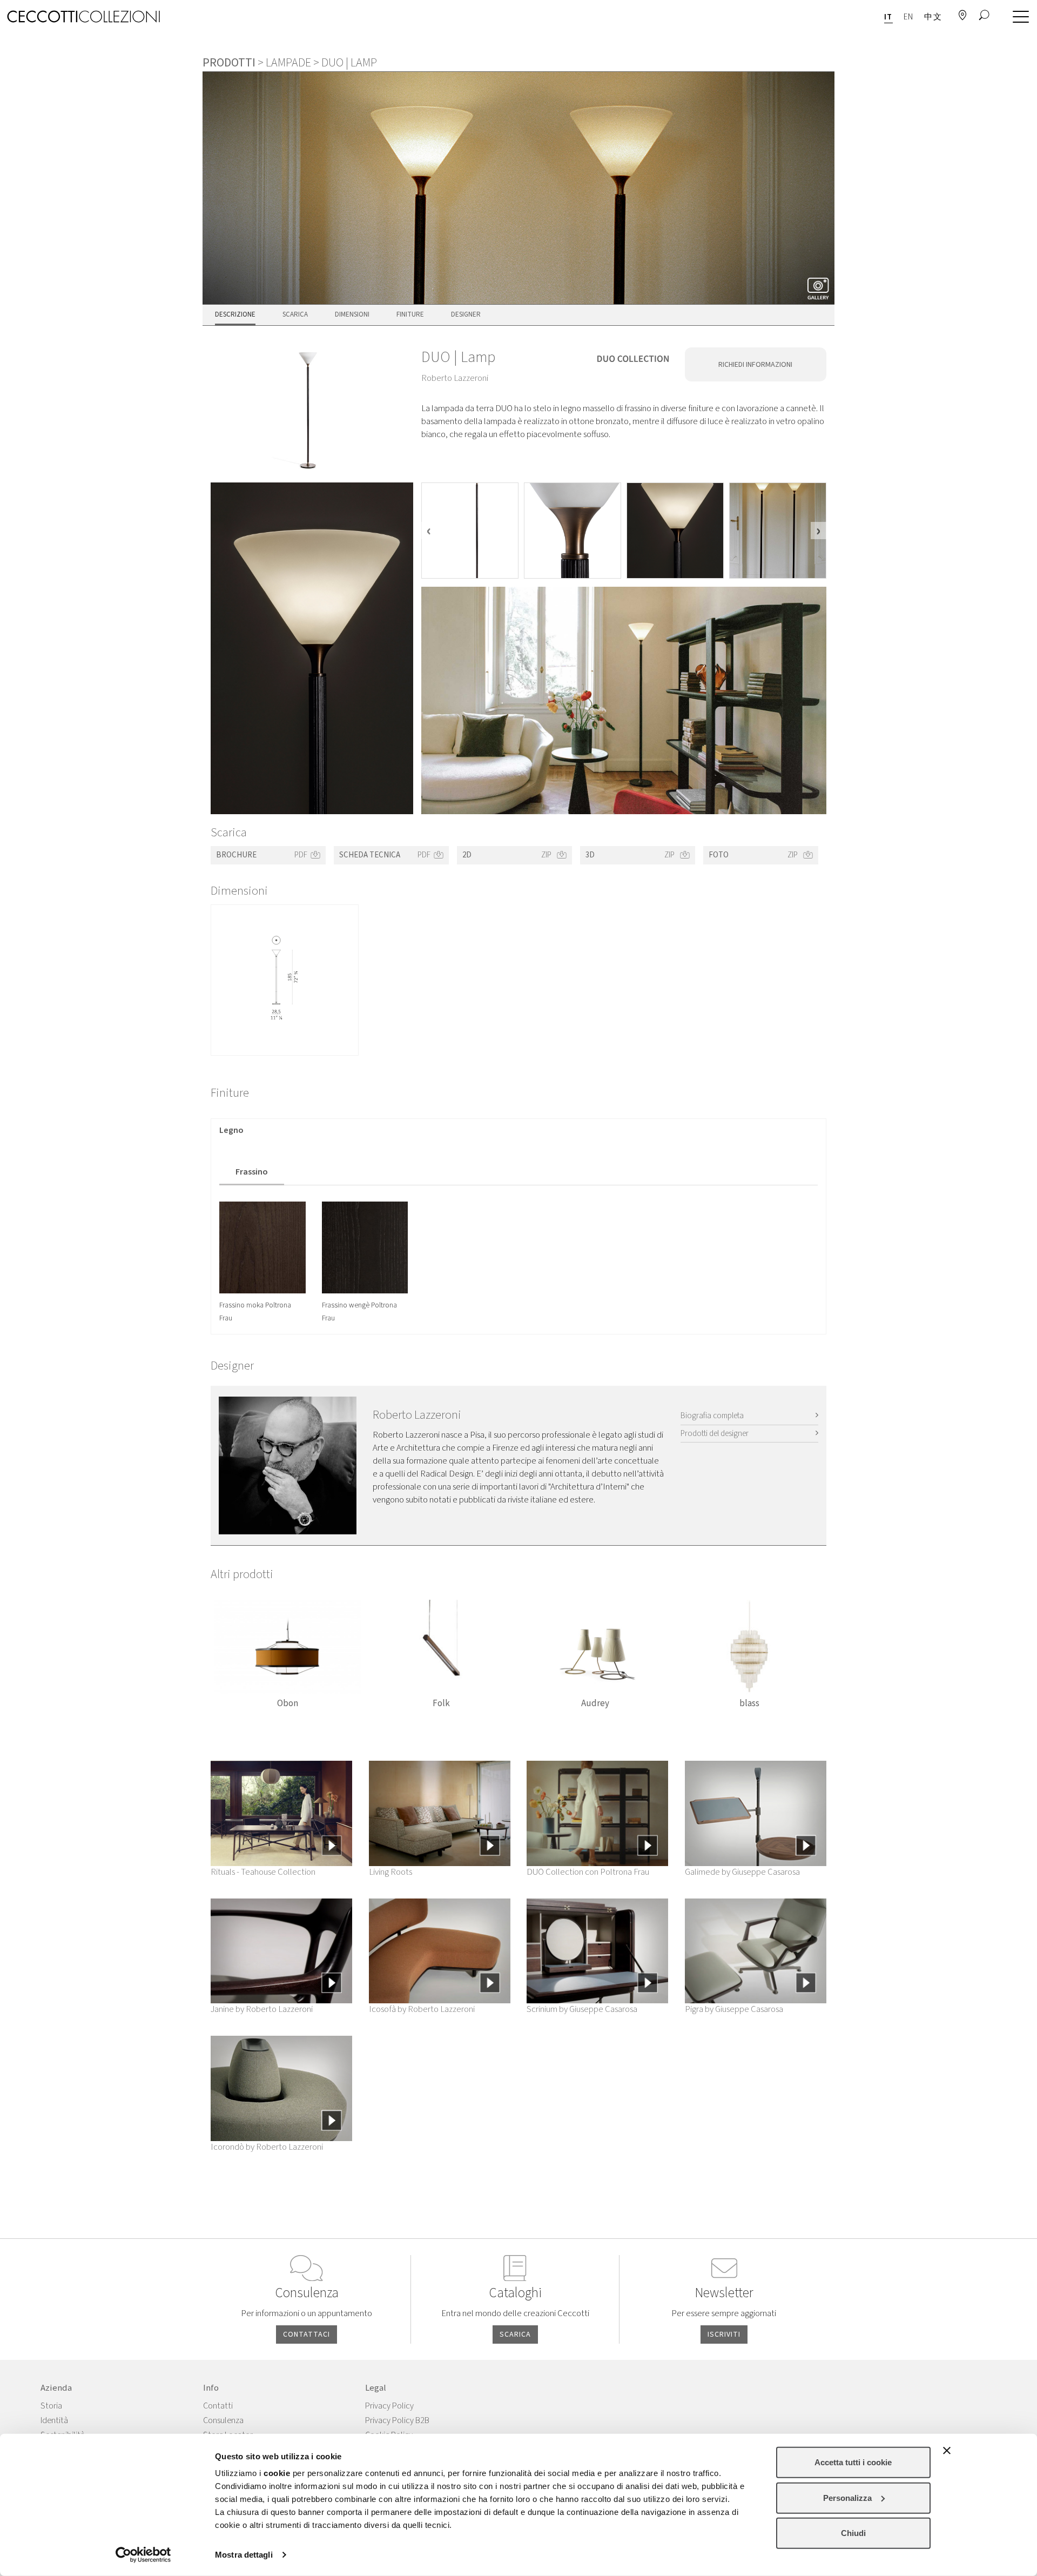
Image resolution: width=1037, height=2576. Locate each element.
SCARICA (515, 2335)
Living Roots (390, 1872)
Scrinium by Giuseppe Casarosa (582, 2009)
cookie (277, 2473)
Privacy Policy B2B (397, 2420)
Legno (231, 1130)
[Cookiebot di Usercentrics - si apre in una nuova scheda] (143, 2555)
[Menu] (1018, 17)
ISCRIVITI (724, 2335)
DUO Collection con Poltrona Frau (588, 1872)
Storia (51, 2406)
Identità (54, 2420)
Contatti (218, 2406)
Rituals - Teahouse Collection (263, 1872)
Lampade (288, 63)
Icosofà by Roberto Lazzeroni (422, 2009)
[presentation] (429, 531)
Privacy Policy (389, 2406)
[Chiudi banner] (947, 2451)
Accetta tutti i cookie (853, 2462)
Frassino (252, 1172)
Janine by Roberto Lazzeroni (262, 2009)
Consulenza (223, 2420)
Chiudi (853, 2533)
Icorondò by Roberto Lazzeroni (267, 2147)
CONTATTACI (307, 2335)
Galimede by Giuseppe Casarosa (742, 1872)
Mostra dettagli (244, 2555)
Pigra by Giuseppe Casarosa (734, 2009)
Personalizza (847, 2497)
